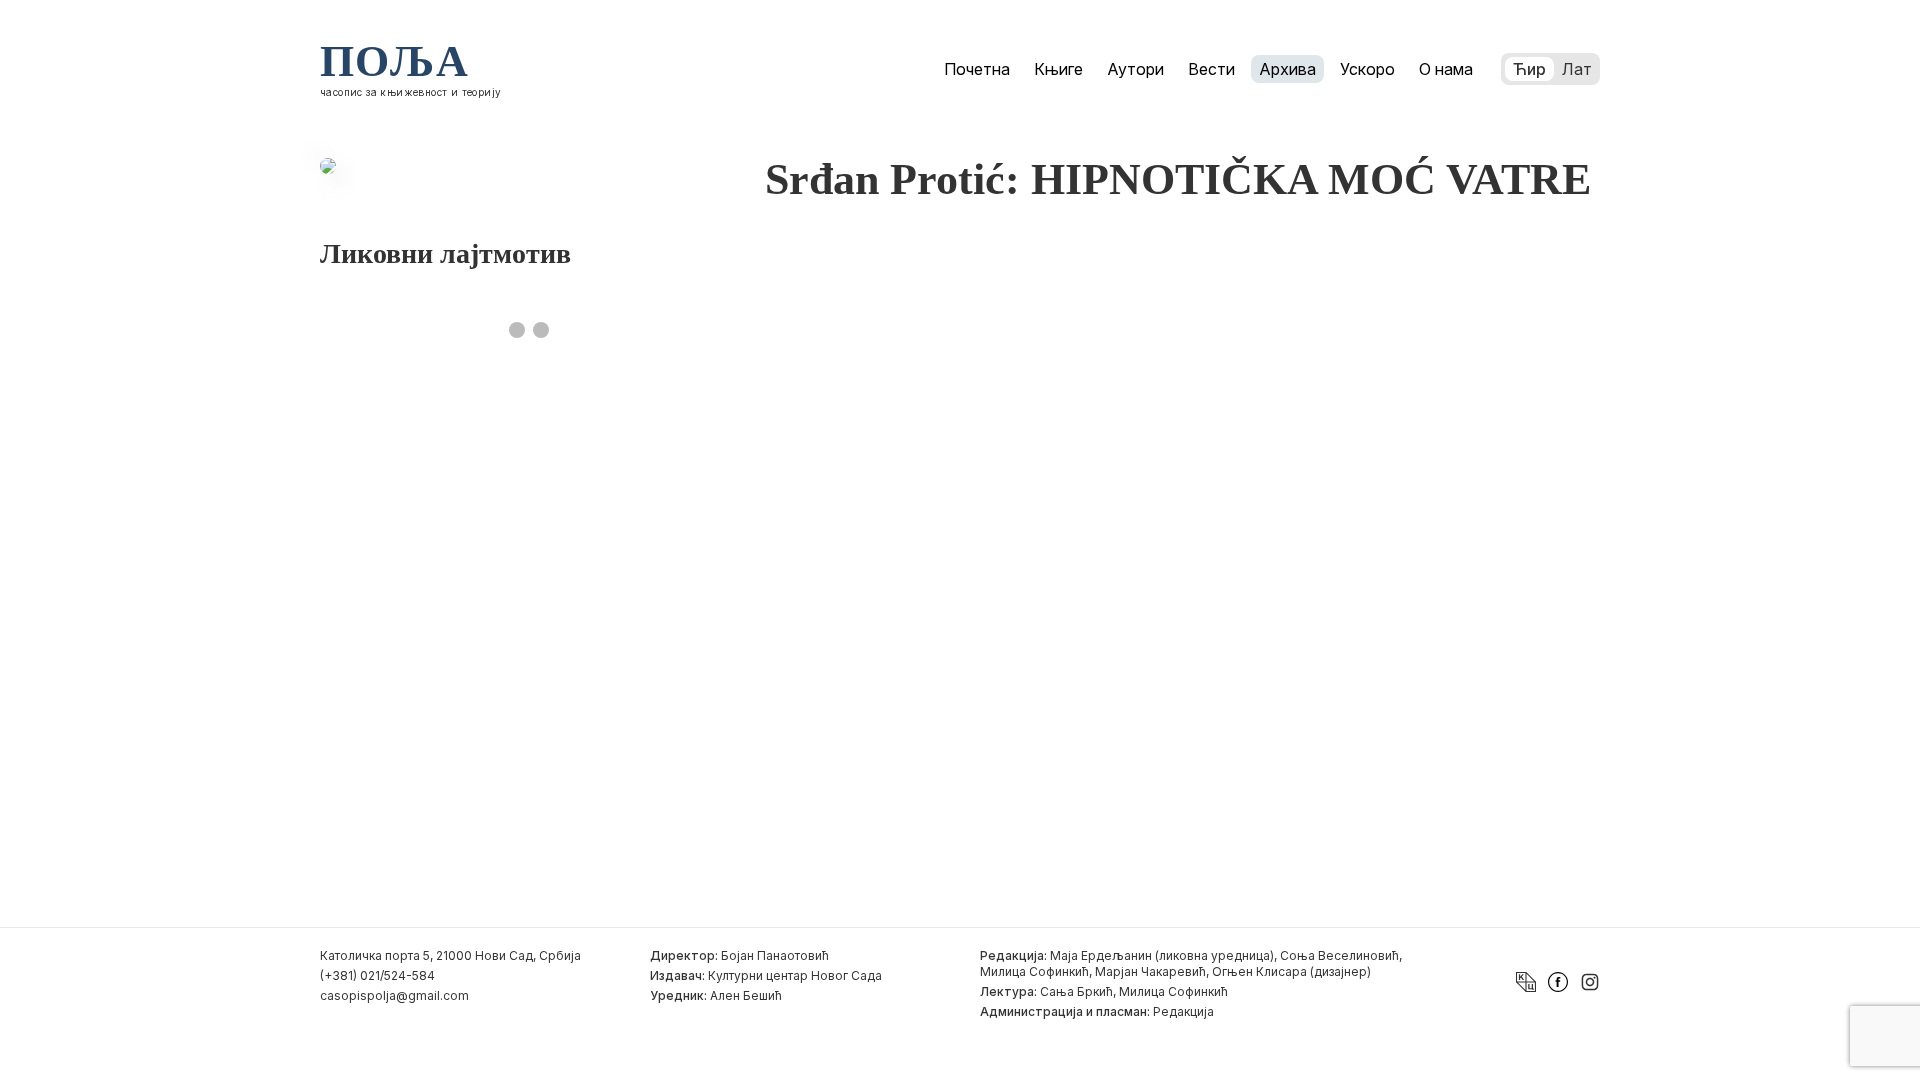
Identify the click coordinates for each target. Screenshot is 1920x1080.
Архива (1287, 69)
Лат (1577, 69)
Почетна (977, 69)
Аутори (1135, 69)
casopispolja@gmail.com (394, 995)
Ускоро (1367, 69)
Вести (1211, 69)
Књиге (1058, 69)
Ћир (1529, 69)
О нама (1446, 69)
